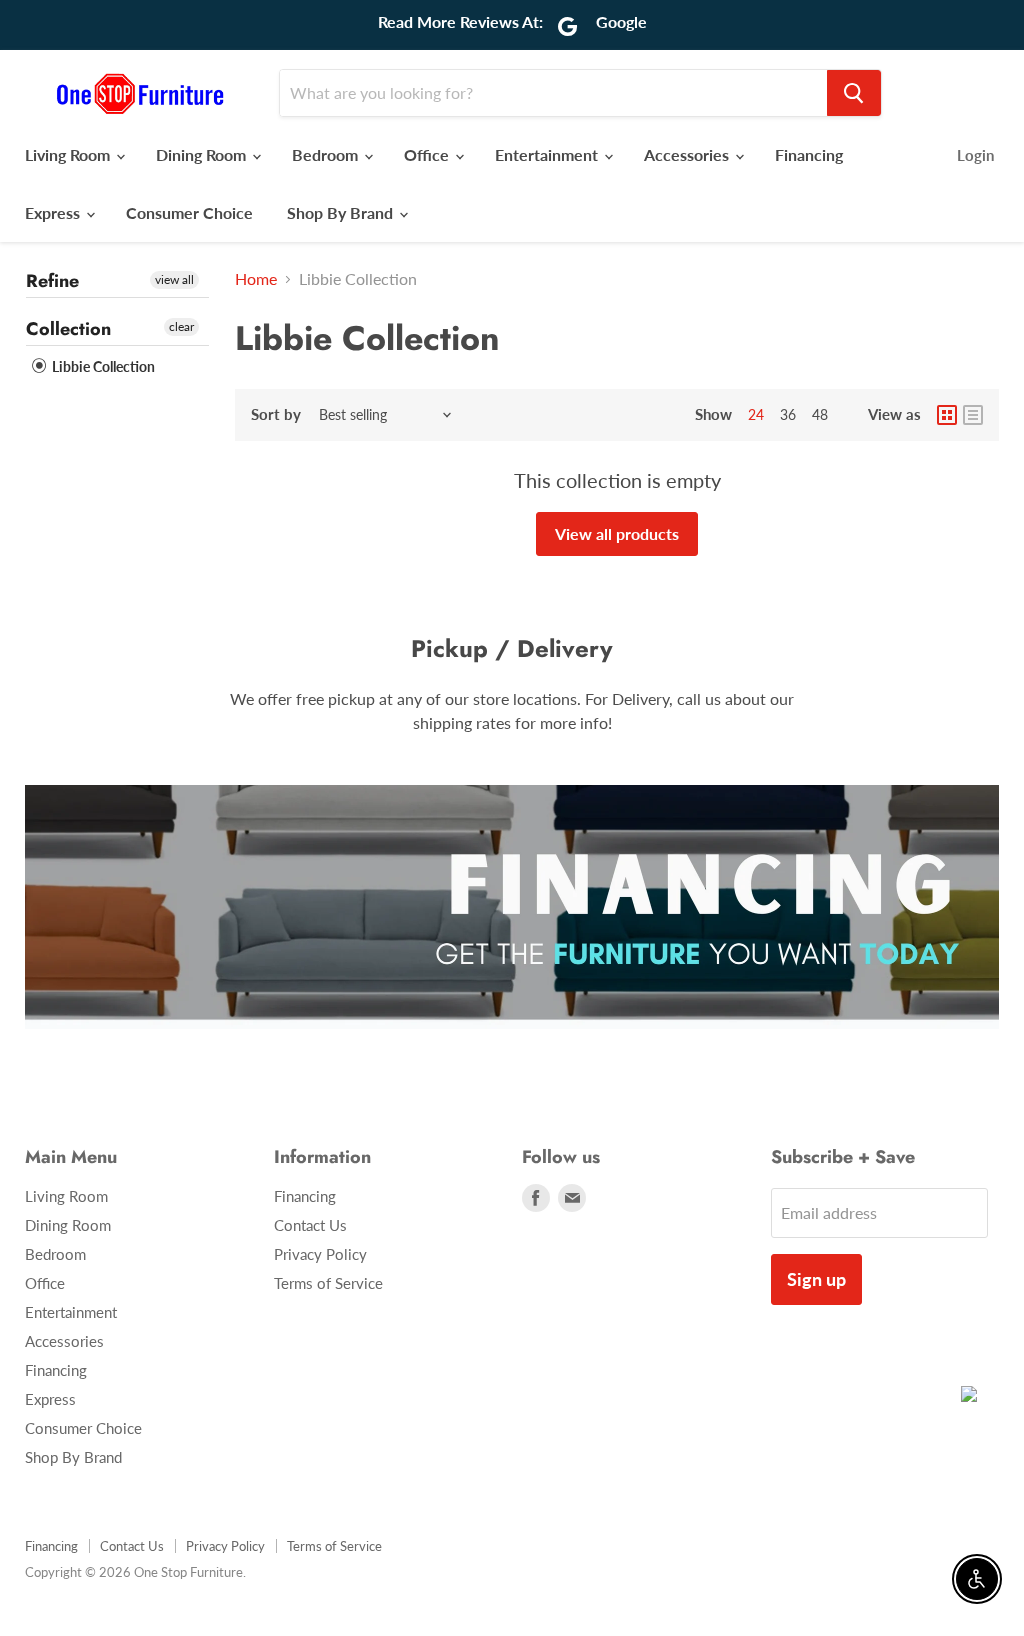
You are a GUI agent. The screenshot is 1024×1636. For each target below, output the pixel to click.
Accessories (688, 154)
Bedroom (327, 154)
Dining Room (203, 154)
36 (788, 414)
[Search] (854, 93)
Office (428, 154)
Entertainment (548, 154)
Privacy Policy (320, 1254)
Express (54, 212)
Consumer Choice (189, 212)
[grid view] (947, 415)
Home (256, 279)
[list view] (973, 415)
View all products (617, 533)
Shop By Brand (342, 212)
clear (181, 326)
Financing (809, 154)
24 (756, 414)
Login (975, 155)
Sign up (816, 1279)
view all (174, 279)
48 (820, 414)
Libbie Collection (102, 366)
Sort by (276, 414)
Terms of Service (328, 1283)
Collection (68, 329)
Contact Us (310, 1225)
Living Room (69, 154)
